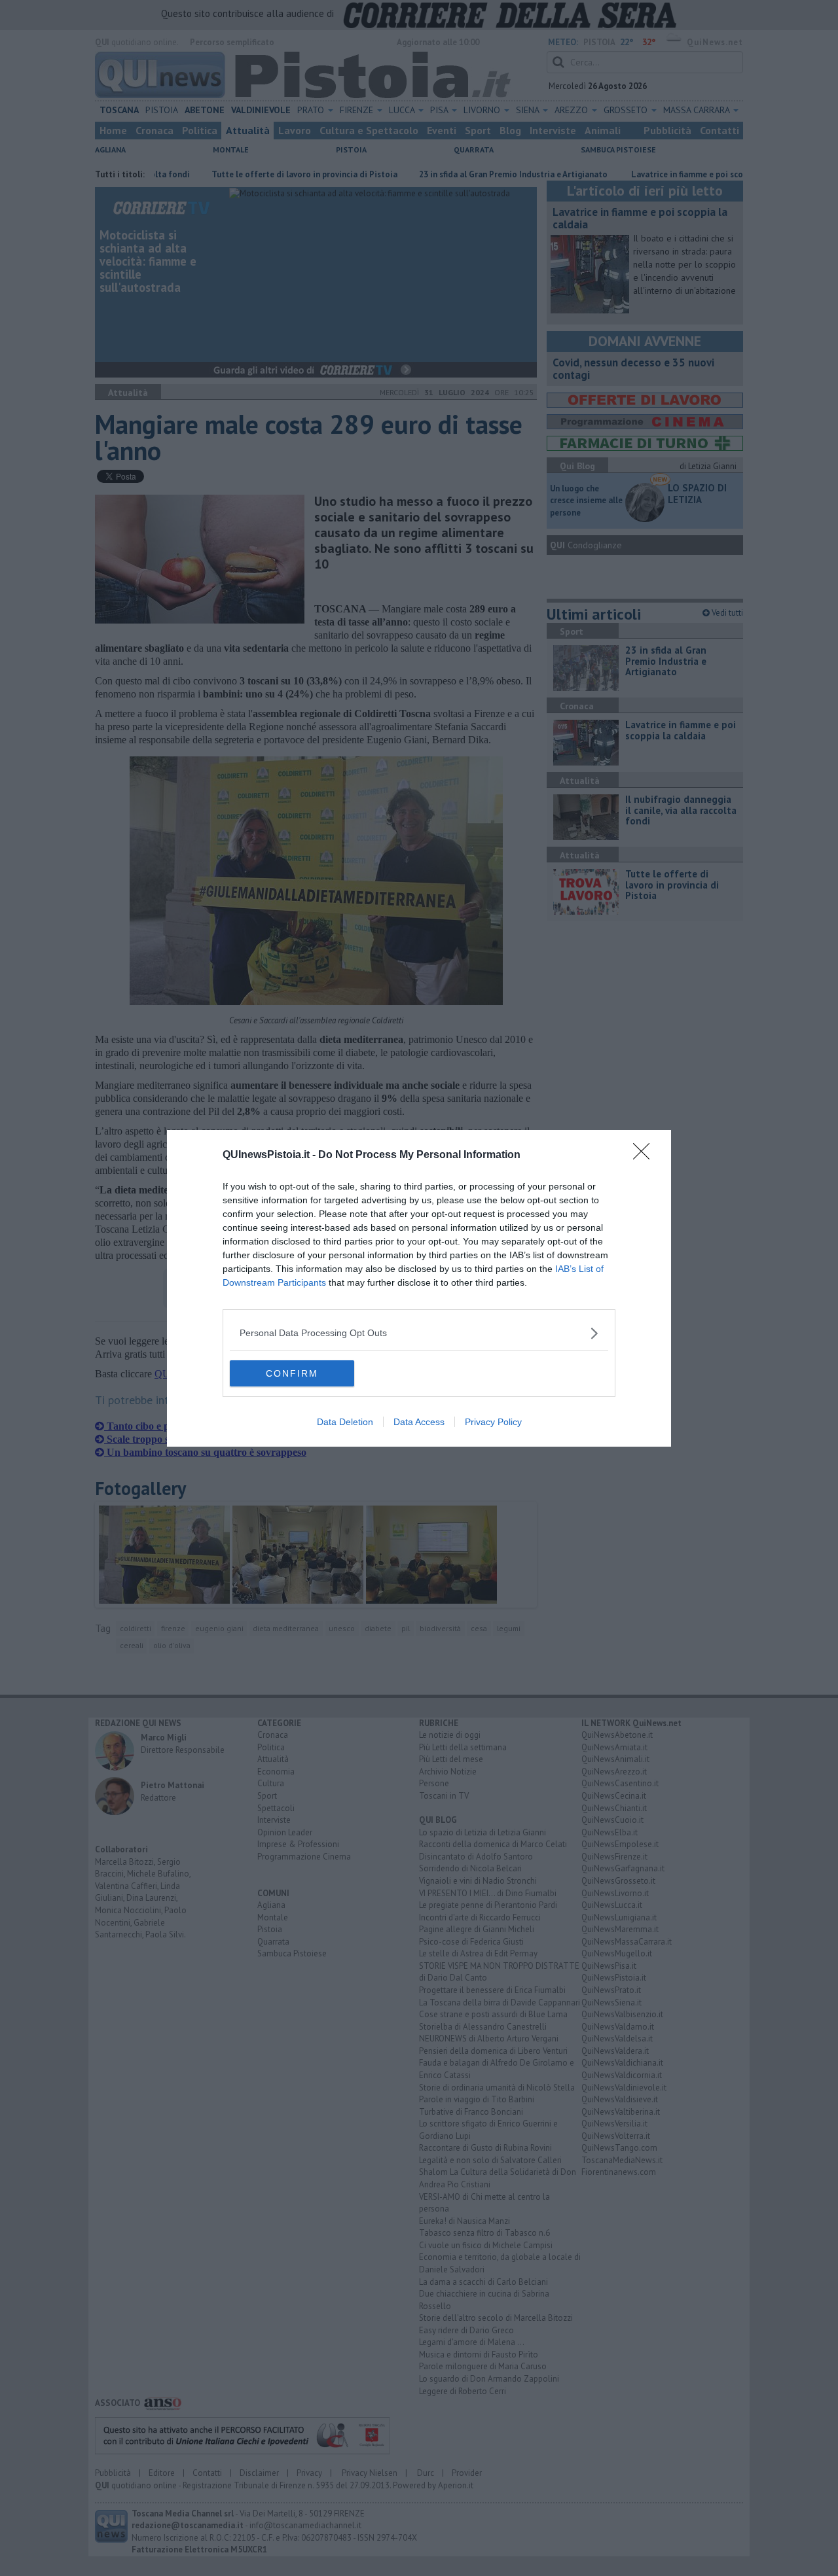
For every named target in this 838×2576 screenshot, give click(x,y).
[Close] (646, 1156)
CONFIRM (292, 1373)
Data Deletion (345, 1422)
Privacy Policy (493, 1422)
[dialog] (419, 1288)
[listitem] (419, 1333)
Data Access (419, 1422)
